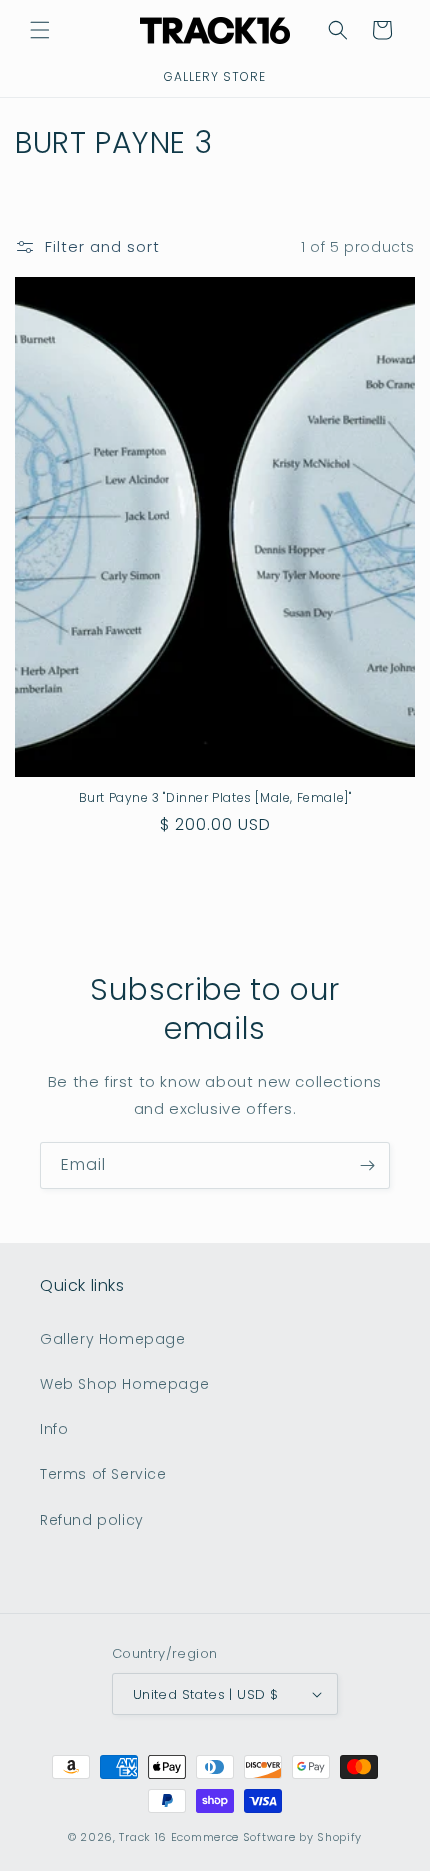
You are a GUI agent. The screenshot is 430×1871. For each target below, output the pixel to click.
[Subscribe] (367, 1165)
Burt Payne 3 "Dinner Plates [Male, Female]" (215, 798)
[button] (40, 30)
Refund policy (92, 1520)
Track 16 (143, 1837)
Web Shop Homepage (124, 1384)
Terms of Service (103, 1474)
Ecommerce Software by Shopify (266, 1837)
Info (54, 1429)
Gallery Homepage (113, 1339)
